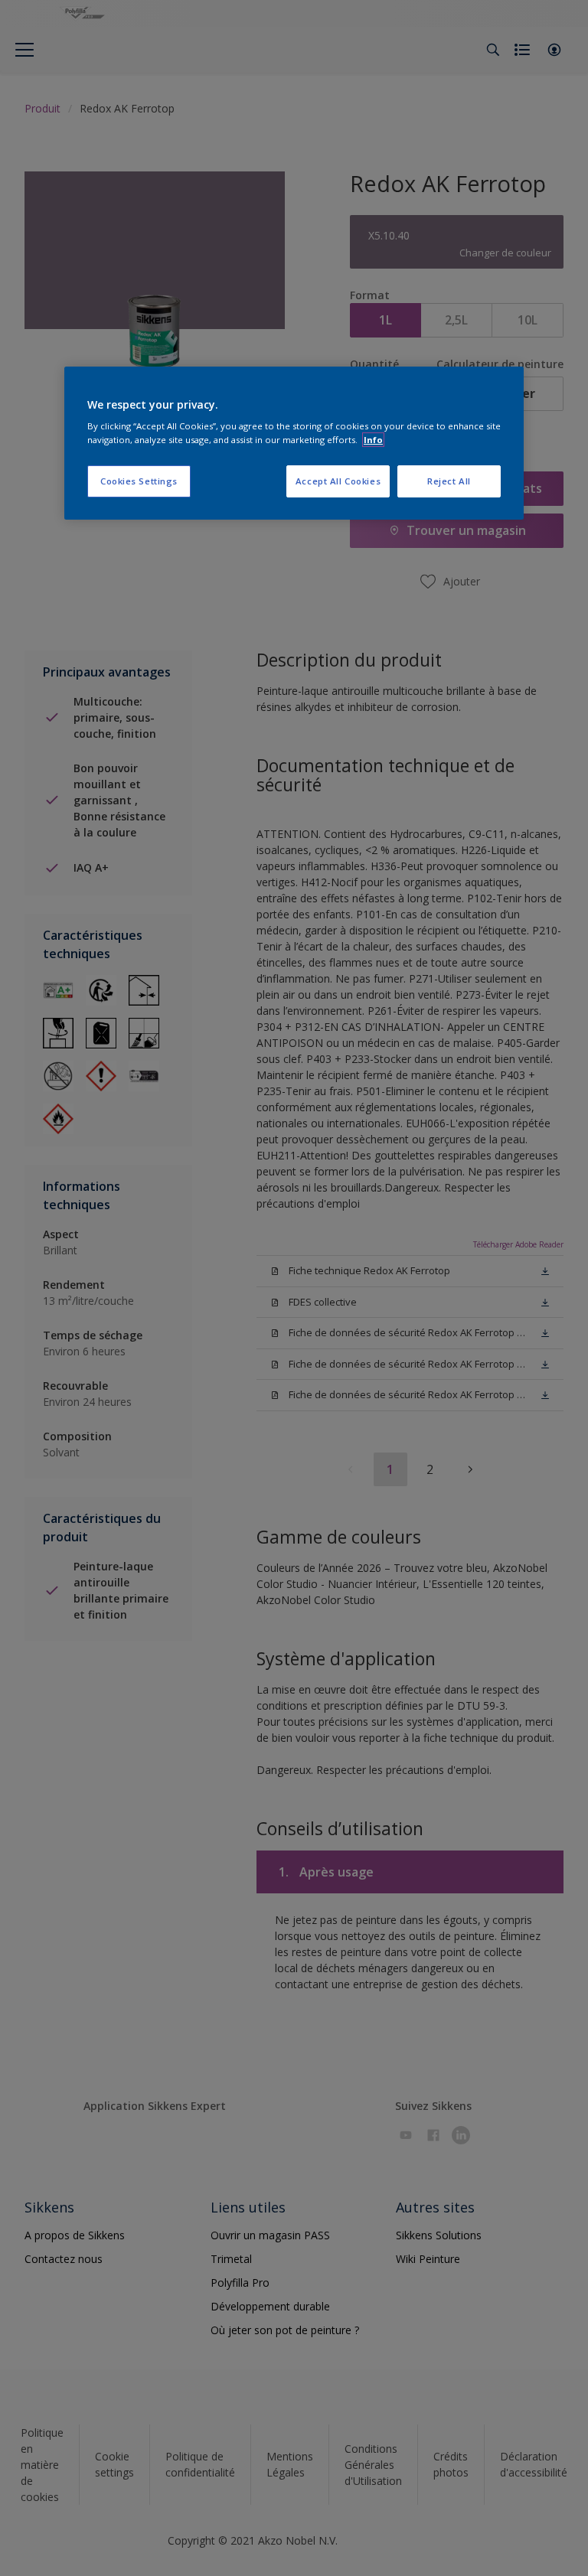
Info (373, 440)
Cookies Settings (139, 481)
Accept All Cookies (338, 481)
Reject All (449, 481)
